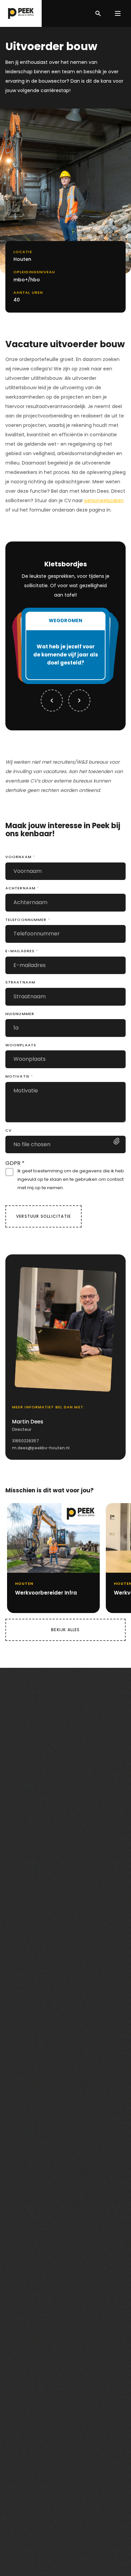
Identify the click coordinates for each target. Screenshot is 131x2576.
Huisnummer (20, 1014)
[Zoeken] (98, 13)
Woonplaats (21, 1045)
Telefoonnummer (28, 920)
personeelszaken (104, 500)
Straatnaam (20, 982)
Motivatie (19, 1076)
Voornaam (20, 857)
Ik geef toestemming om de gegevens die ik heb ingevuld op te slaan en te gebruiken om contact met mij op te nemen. (71, 1179)
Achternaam (22, 888)
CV (9, 1130)
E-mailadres (22, 951)
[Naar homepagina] (21, 13)
